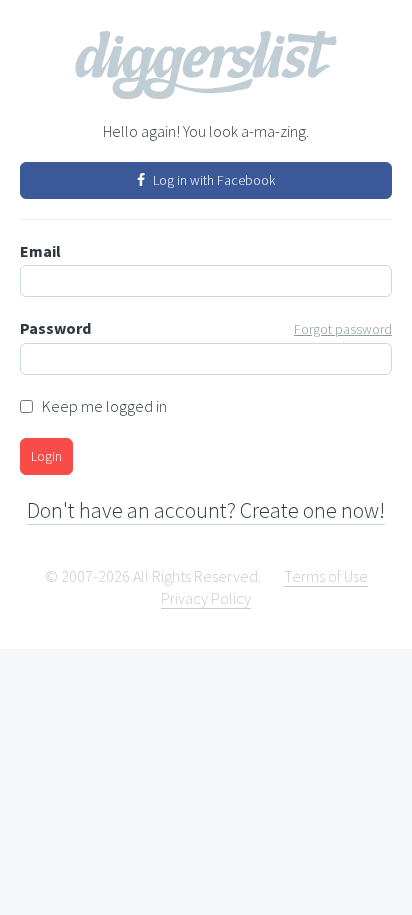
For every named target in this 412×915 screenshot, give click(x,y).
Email (40, 251)
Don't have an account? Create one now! (206, 510)
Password (206, 328)
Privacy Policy (206, 598)
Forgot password (343, 329)
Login (46, 456)
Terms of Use (326, 576)
